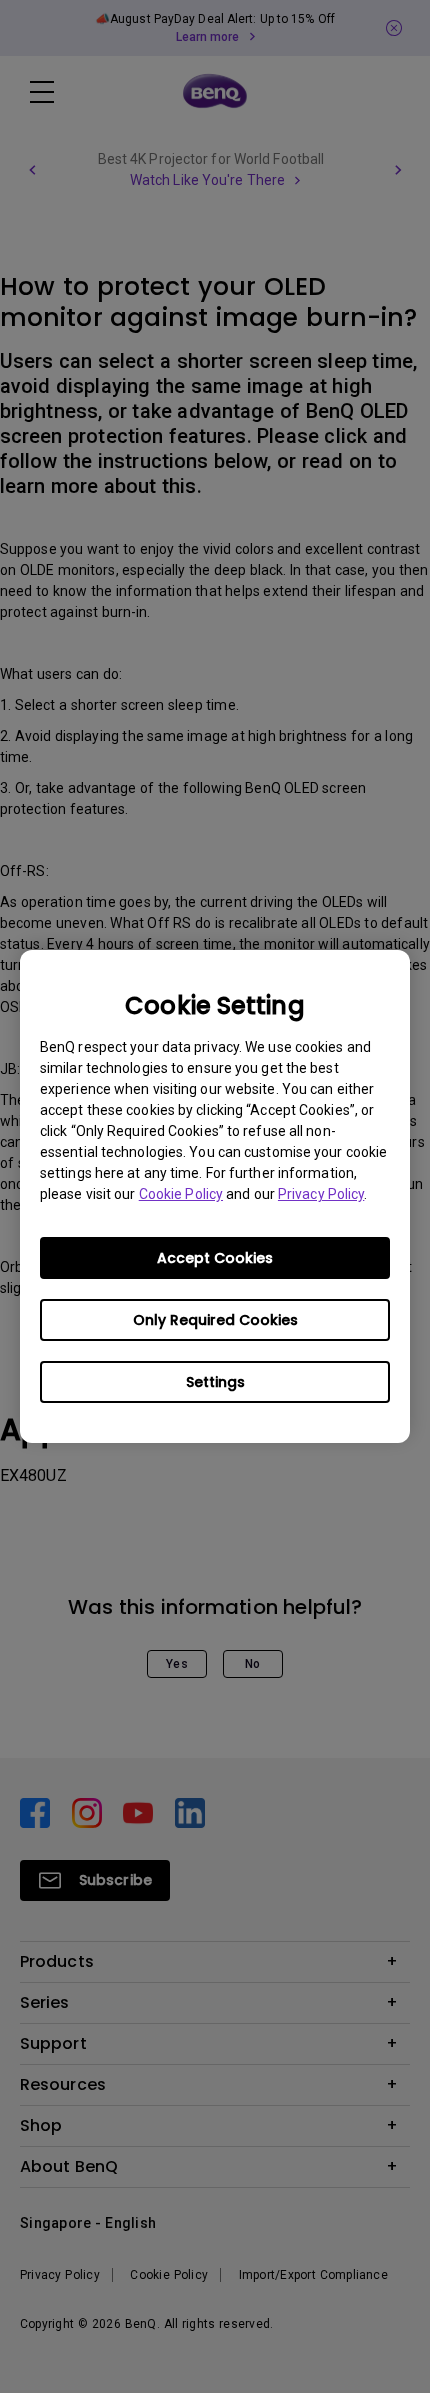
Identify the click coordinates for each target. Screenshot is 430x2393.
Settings (215, 1382)
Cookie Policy (181, 1194)
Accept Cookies (215, 1258)
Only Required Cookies (215, 1320)
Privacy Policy (321, 1194)
